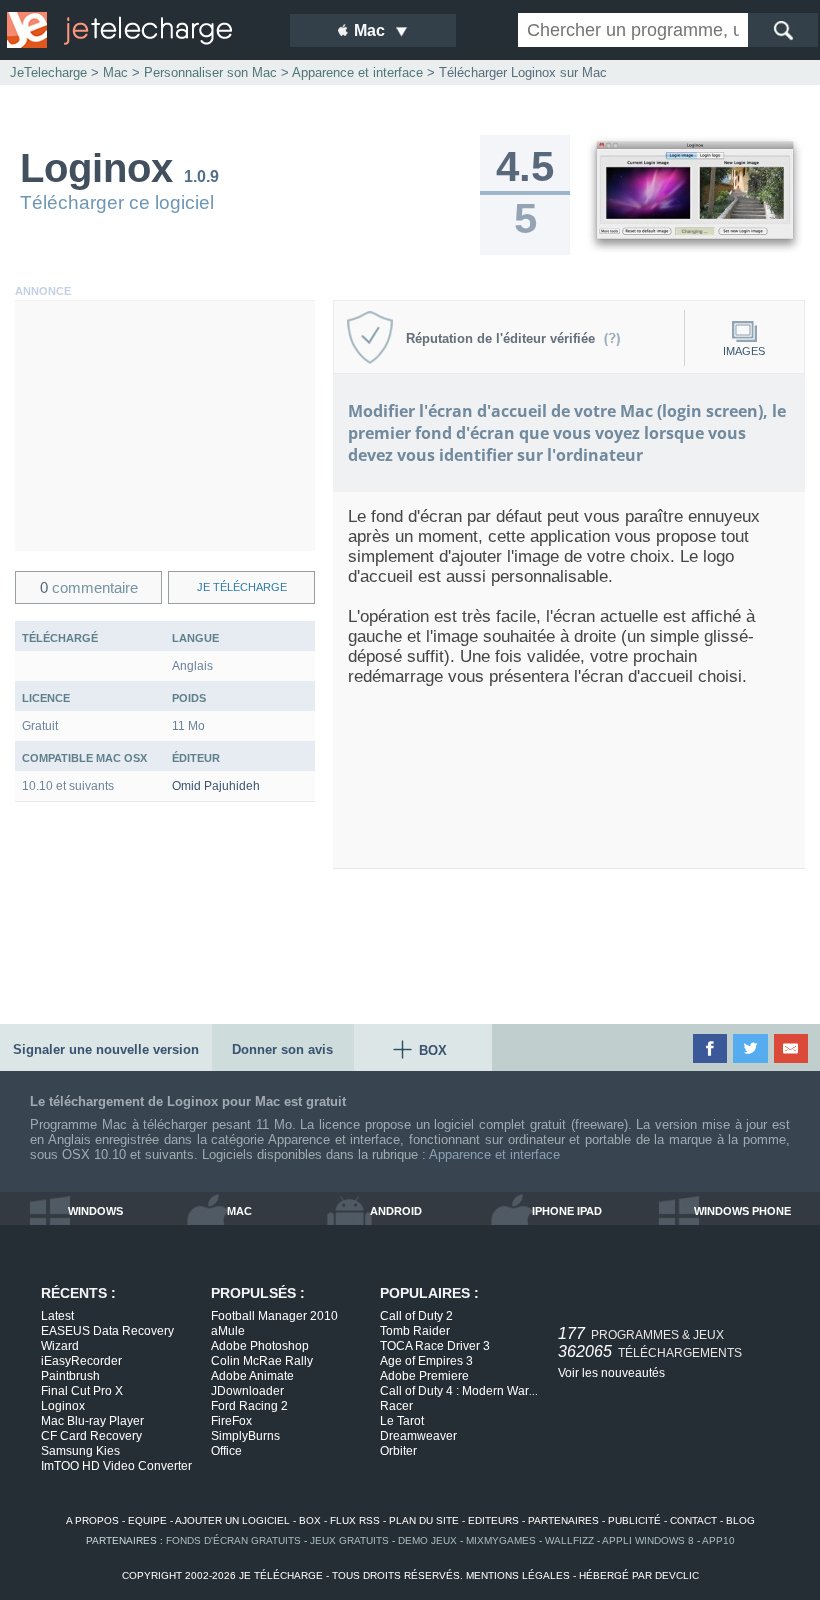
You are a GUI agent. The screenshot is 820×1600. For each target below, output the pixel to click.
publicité (634, 1520)
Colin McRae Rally (262, 1361)
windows (95, 1211)
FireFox (231, 1421)
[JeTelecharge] (135, 30)
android (396, 1211)
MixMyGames (501, 1540)
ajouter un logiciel (232, 1520)
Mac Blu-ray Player (92, 1421)
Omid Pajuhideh (216, 786)
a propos (92, 1520)
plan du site (424, 1520)
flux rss (355, 1520)
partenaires (563, 1520)
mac (239, 1211)
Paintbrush (70, 1376)
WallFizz (569, 1540)
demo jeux (427, 1540)
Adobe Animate (252, 1376)
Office (226, 1451)
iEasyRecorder (81, 1361)
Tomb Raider (415, 1331)
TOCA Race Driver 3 (435, 1346)
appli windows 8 (648, 1540)
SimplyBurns (245, 1436)
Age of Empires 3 (426, 1361)
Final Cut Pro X (82, 1391)
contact (693, 1520)
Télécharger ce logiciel (117, 202)
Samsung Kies (80, 1451)
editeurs (493, 1520)
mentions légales (518, 1575)
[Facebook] (711, 1048)
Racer (396, 1406)
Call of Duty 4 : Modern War (459, 1391)
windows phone (742, 1211)
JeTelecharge (48, 72)
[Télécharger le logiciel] (695, 251)
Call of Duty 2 (416, 1316)
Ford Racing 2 (249, 1406)
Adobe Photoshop (260, 1346)
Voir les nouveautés (611, 1373)
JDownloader (247, 1391)
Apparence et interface (494, 1154)
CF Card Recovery (91, 1436)
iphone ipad (567, 1211)
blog (740, 1520)
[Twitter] (751, 1048)
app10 (718, 1540)
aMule (228, 1331)
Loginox (63, 1406)
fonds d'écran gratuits (233, 1540)
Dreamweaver (418, 1436)
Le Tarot (402, 1421)
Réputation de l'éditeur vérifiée (504, 338)
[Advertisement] (165, 426)
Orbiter (398, 1451)
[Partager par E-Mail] (792, 1048)
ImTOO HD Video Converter (116, 1466)
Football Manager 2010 (274, 1316)
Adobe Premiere (424, 1376)
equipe (147, 1520)
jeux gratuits (349, 1540)
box (310, 1520)
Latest (57, 1316)
